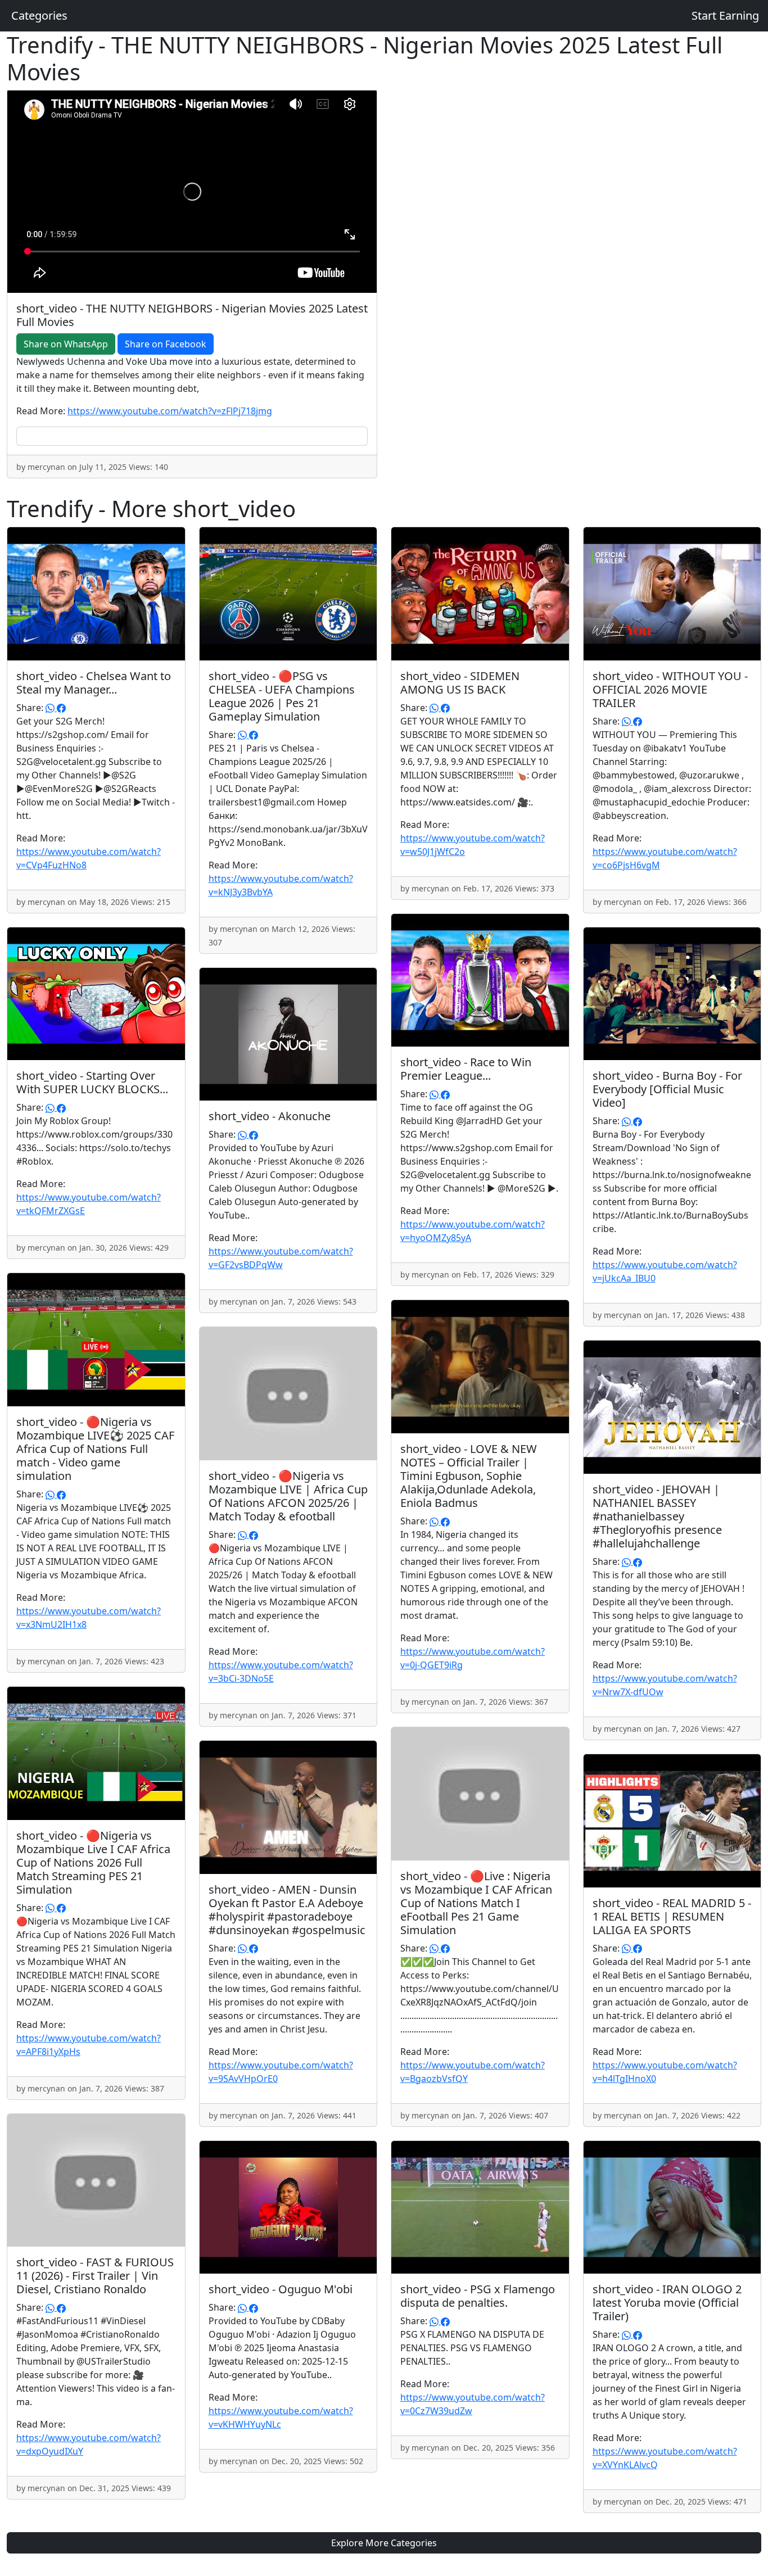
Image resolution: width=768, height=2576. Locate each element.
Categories (39, 15)
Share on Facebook (166, 344)
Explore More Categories (384, 2543)
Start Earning (725, 15)
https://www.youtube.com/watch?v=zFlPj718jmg (170, 411)
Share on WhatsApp (66, 344)
